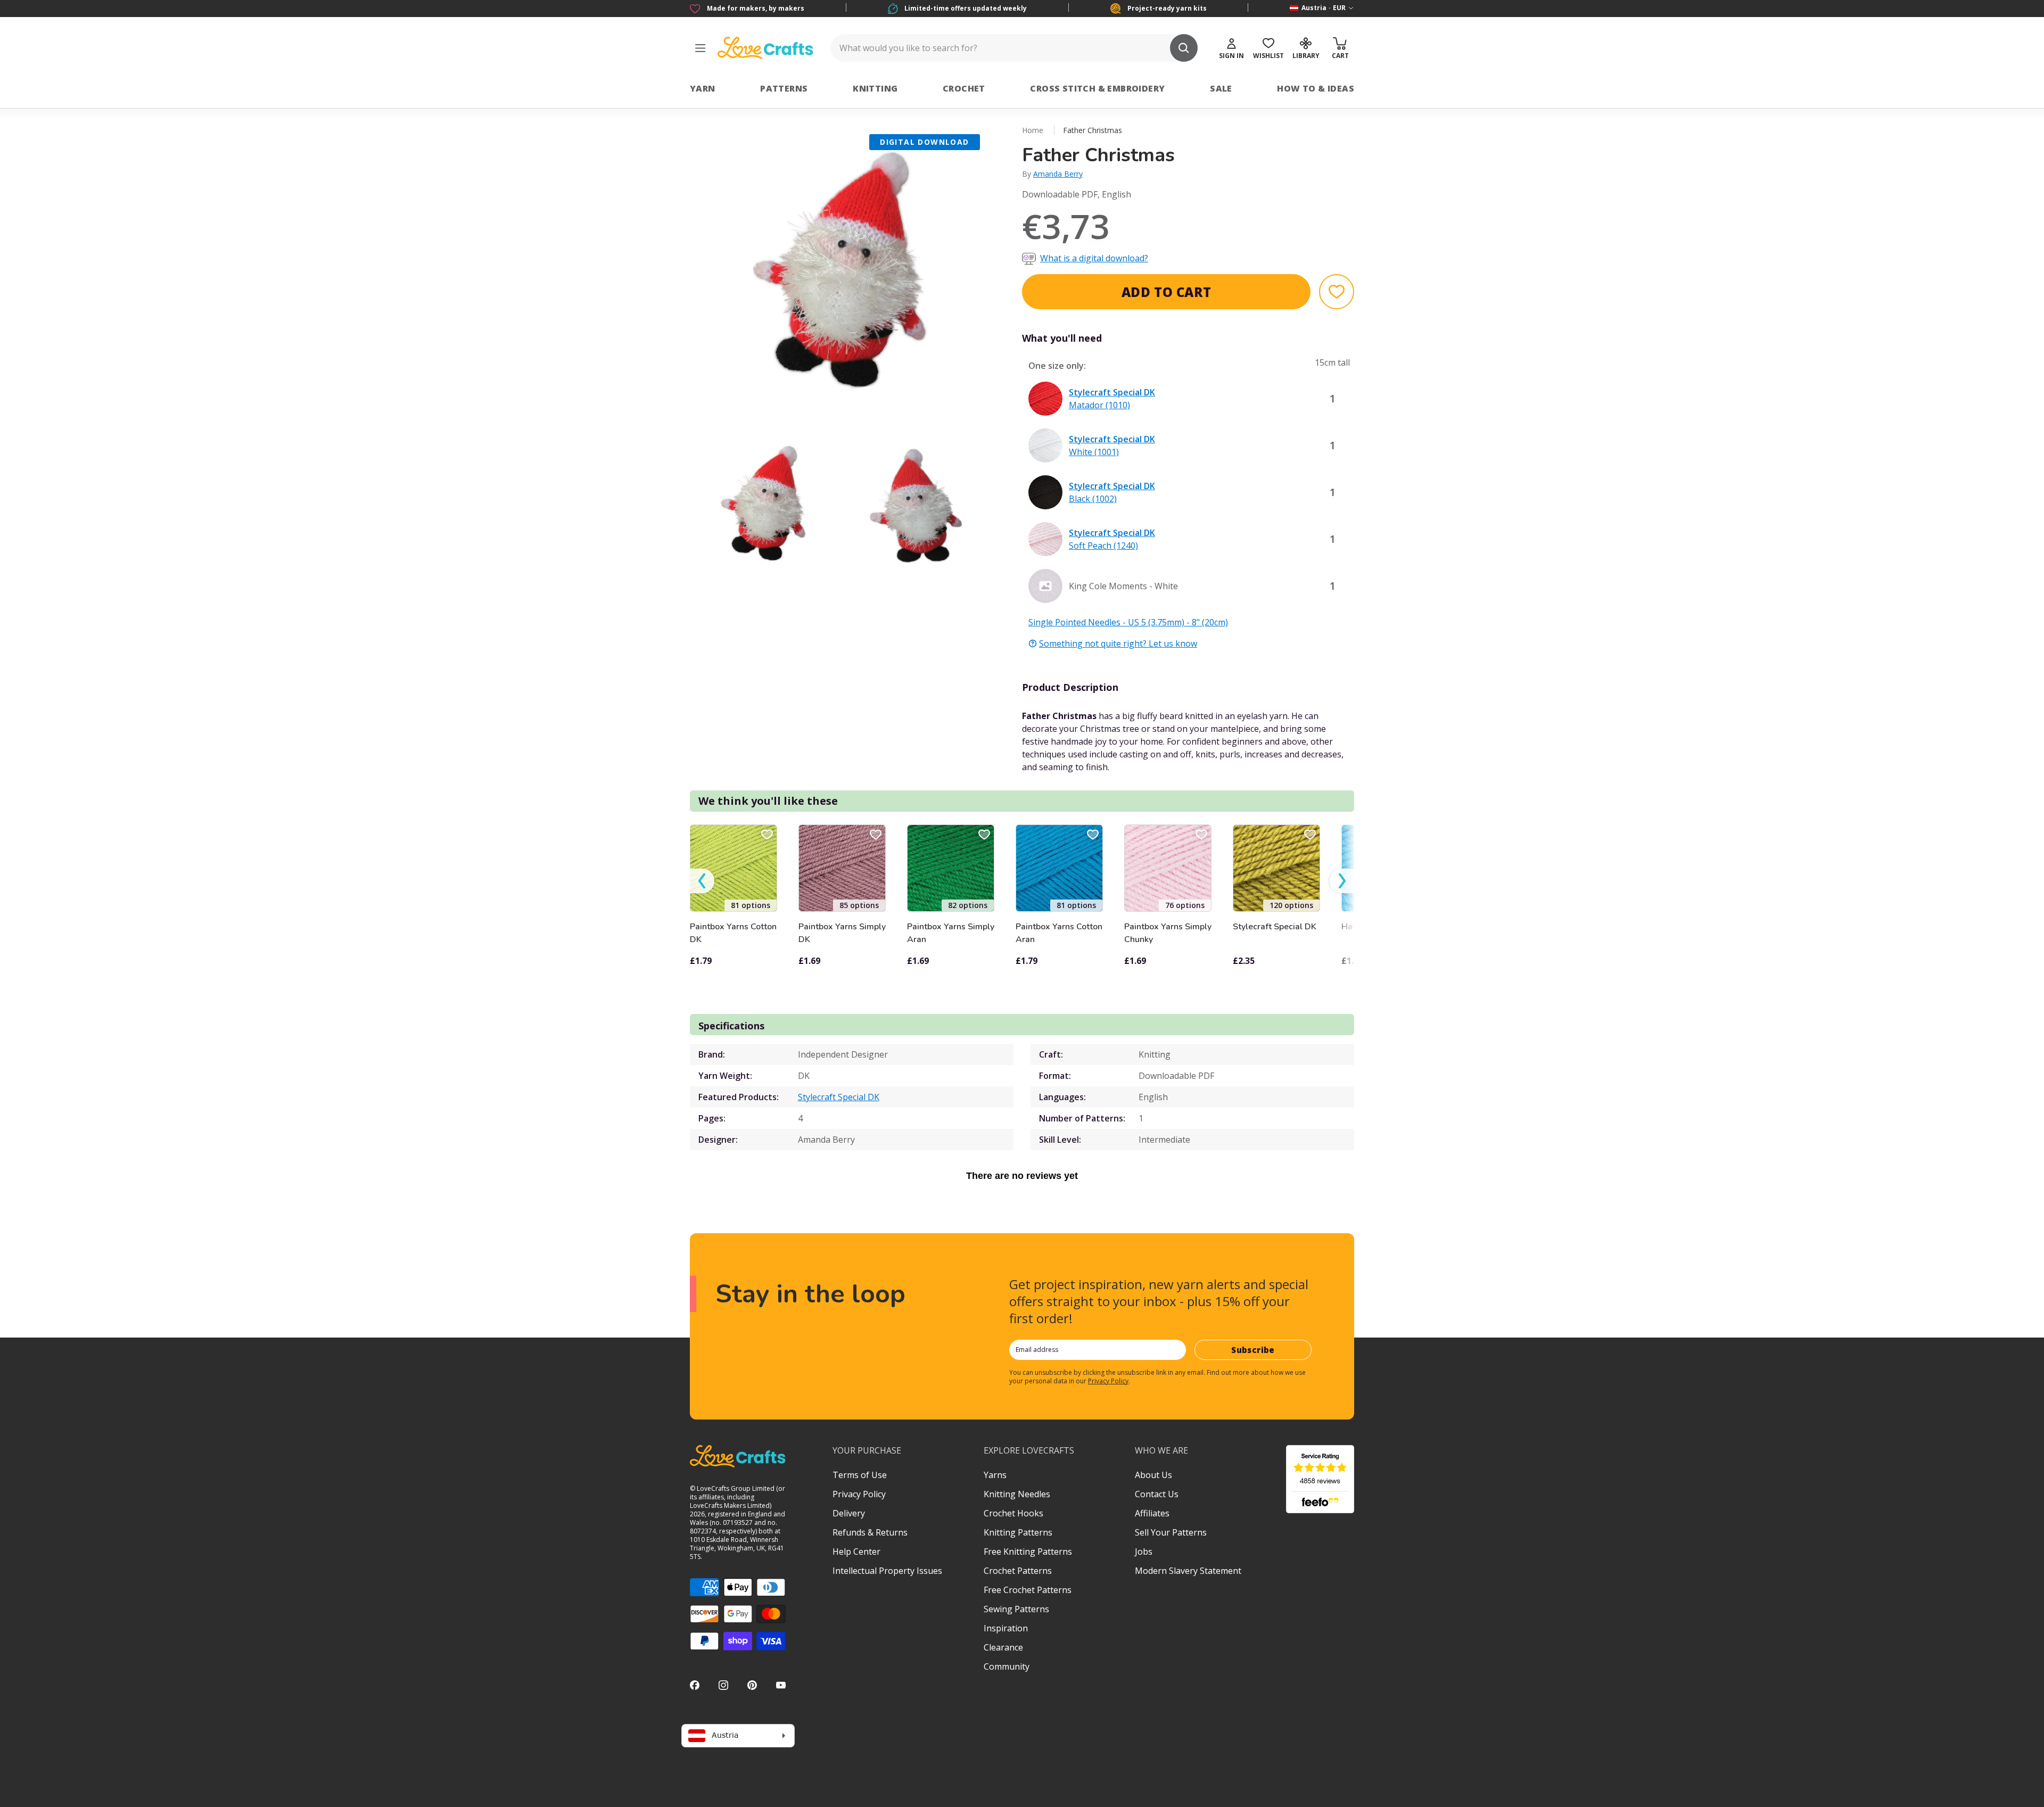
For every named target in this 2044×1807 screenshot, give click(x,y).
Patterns (784, 88)
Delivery (849, 1513)
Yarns (995, 1475)
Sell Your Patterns (1171, 1532)
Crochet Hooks (1013, 1513)
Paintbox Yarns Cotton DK (733, 933)
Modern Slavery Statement (1188, 1571)
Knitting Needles (1017, 1494)
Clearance (1003, 1647)
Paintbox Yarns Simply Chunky (1168, 933)
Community (1007, 1666)
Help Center (856, 1552)
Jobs (1144, 1552)
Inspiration (1006, 1628)
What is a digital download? (1094, 258)
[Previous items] (702, 881)
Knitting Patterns (1018, 1532)
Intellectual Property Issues (887, 1571)
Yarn (703, 88)
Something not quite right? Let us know (1118, 643)
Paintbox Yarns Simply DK (842, 933)
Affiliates (1152, 1513)
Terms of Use (860, 1475)
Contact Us (1157, 1494)
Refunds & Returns (870, 1532)
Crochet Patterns (1018, 1571)
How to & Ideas (1316, 88)
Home (1033, 130)
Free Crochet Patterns (1028, 1590)
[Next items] (1342, 881)
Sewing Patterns (1016, 1609)
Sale (1221, 88)
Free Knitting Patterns (1028, 1552)
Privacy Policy (1108, 1381)
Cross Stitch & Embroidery (1097, 88)
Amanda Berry (1058, 174)
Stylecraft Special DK (1275, 927)
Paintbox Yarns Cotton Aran (1059, 933)
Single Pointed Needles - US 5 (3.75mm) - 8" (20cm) (1128, 622)
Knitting (875, 88)
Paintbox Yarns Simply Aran (951, 933)
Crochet (964, 88)
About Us (1153, 1475)
